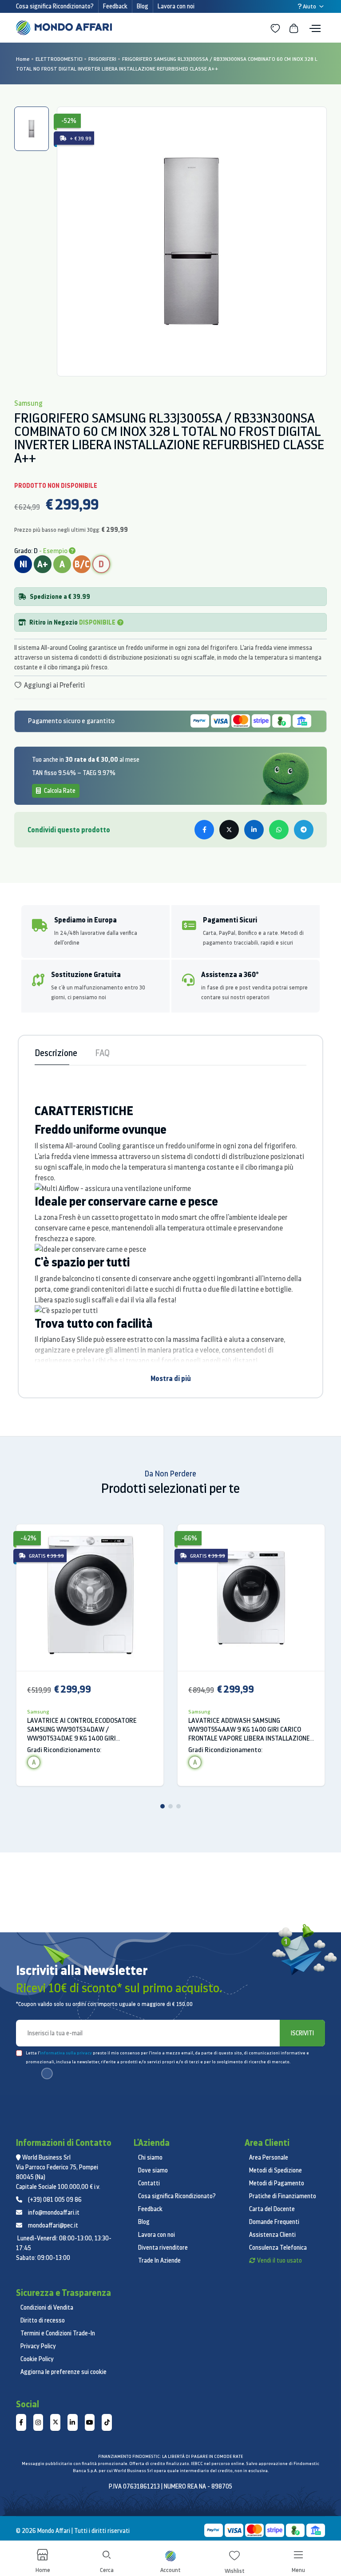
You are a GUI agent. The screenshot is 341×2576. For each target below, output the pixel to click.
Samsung (38, 1711)
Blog (143, 6)
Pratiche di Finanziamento (283, 2196)
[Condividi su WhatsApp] (279, 830)
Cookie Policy (37, 2359)
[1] (163, 1806)
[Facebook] (21, 2422)
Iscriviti (302, 2033)
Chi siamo (150, 2157)
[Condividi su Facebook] (204, 830)
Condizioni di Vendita (47, 2307)
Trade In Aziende (159, 2260)
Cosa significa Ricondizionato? (55, 6)
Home (23, 59)
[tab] (32, 129)
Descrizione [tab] (56, 1053)
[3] (178, 1806)
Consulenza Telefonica (278, 2248)
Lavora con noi (176, 6)
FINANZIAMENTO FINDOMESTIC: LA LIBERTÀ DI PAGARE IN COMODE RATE (170, 2456)
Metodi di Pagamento (277, 2183)
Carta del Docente (272, 2209)
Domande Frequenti (274, 2222)
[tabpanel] (192, 241)
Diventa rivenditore (163, 2248)
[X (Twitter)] (55, 2422)
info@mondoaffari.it (54, 2212)
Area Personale (269, 2157)
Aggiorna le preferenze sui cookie (63, 2372)
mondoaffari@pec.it (53, 2225)
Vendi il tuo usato (280, 2260)
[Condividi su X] (229, 830)
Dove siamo (153, 2170)
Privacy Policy (38, 2346)
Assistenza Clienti (272, 2235)
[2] (170, 1806)
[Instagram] (38, 2422)
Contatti (149, 2183)
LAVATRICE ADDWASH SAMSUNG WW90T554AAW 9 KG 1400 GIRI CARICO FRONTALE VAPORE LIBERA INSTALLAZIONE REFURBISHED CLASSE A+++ (249, 1729)
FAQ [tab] (102, 1053)
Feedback (115, 6)
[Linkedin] (73, 2422)
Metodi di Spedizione (276, 2170)
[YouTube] (90, 2422)
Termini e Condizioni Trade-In (58, 2333)
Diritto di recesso (43, 2320)
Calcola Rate (59, 791)
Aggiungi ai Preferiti (54, 685)
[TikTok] (107, 2422)
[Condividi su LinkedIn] (254, 830)
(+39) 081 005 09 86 (55, 2200)
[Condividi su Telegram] (304, 830)
